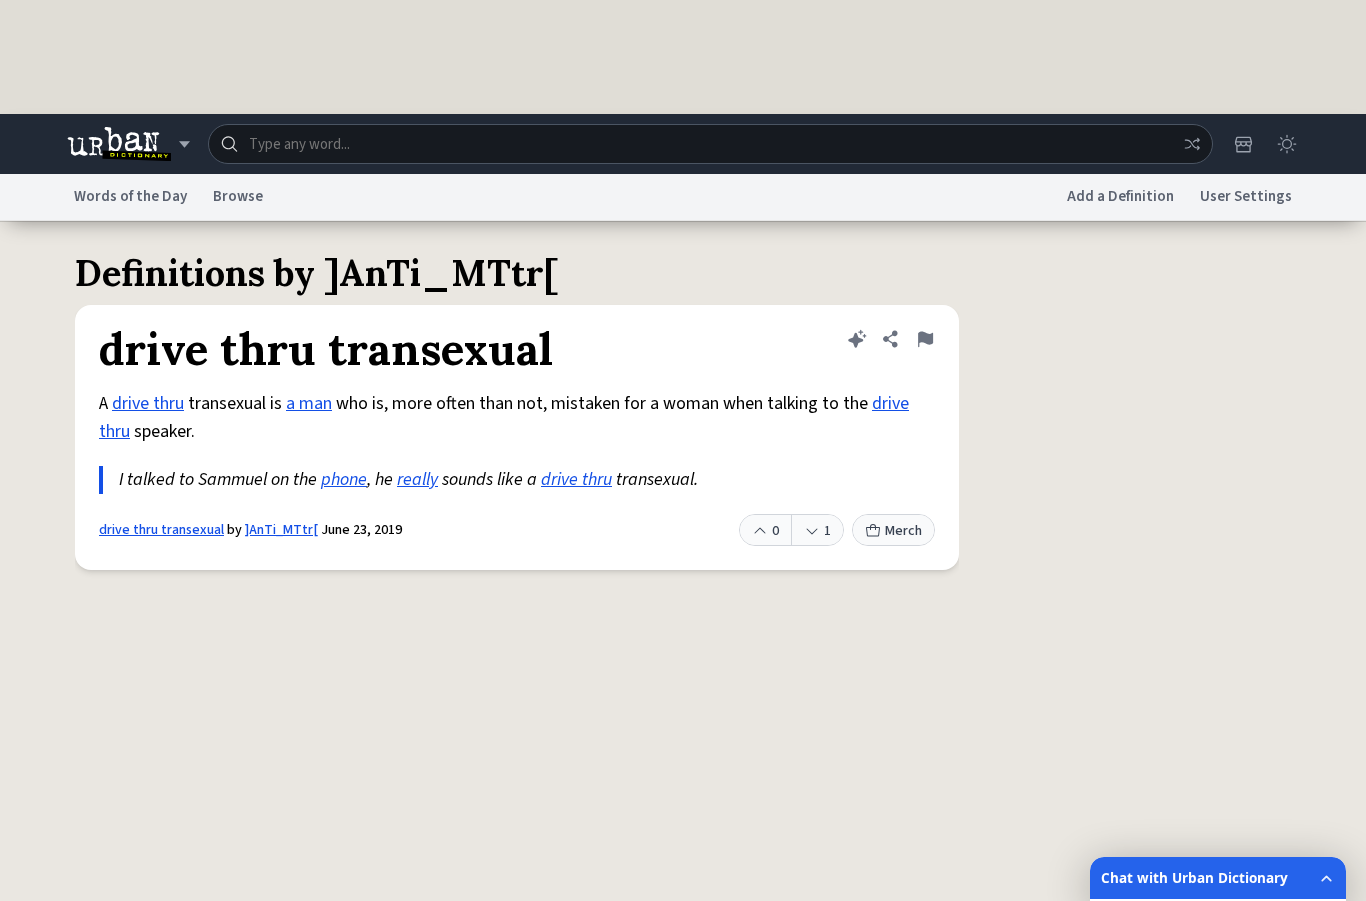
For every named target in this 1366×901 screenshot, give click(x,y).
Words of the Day (130, 196)
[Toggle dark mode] (1287, 144)
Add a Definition (1120, 196)
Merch (903, 531)
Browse (238, 196)
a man (309, 403)
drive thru (148, 403)
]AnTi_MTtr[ (281, 530)
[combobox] (710, 144)
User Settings (1246, 196)
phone (344, 479)
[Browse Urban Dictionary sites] (128, 144)
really (417, 479)
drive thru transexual (161, 530)
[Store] (1243, 144)
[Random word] (1192, 144)
